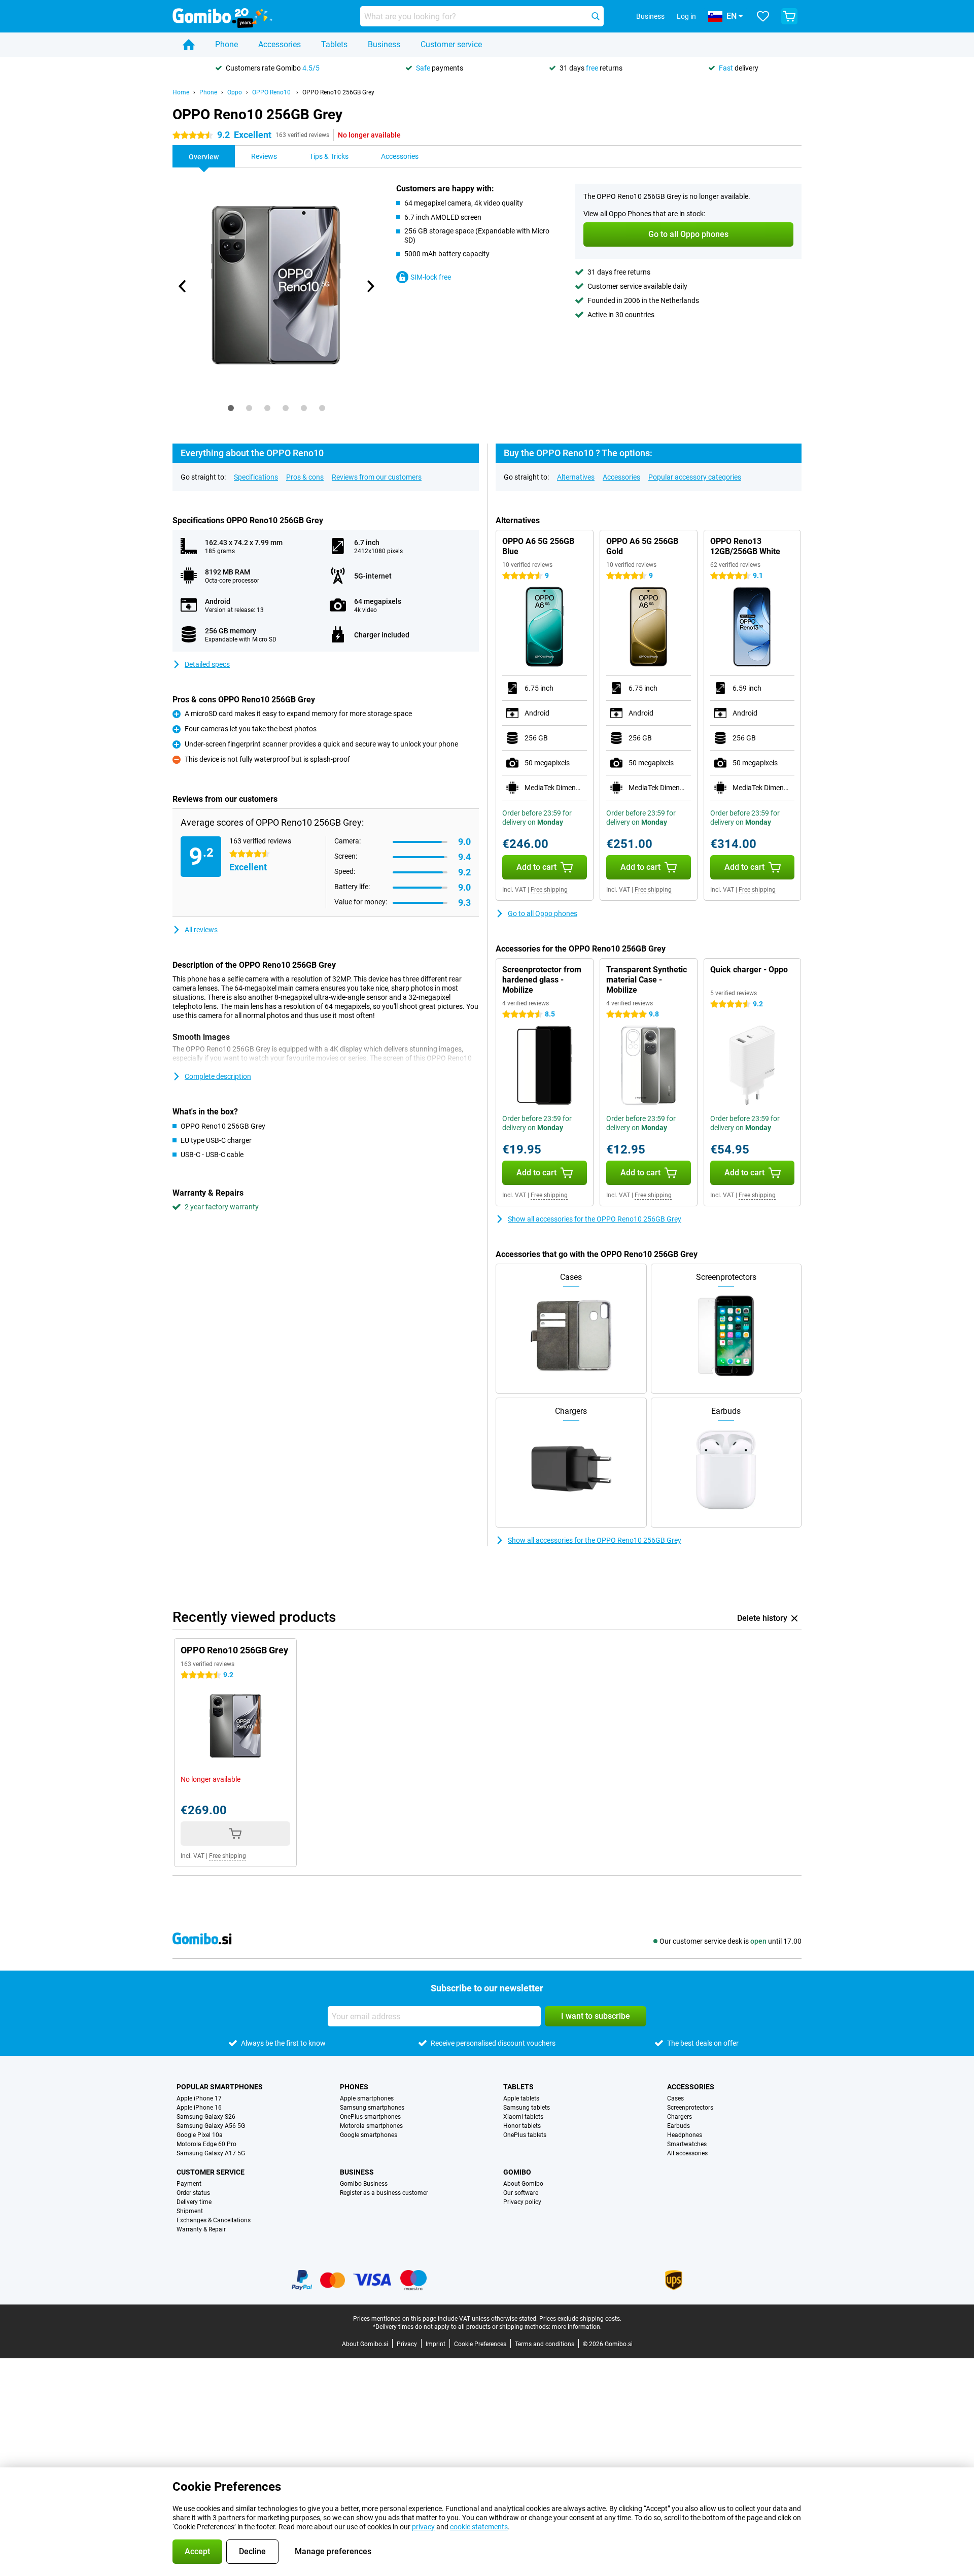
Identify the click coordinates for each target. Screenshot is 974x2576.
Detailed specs (207, 664)
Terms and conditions (545, 2344)
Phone (227, 44)
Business (384, 44)
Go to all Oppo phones (543, 913)
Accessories (280, 44)
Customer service (451, 44)
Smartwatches (687, 2144)
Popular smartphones (220, 2087)
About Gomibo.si (365, 2344)
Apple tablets (521, 2098)
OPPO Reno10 (272, 92)
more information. (577, 2327)
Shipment (190, 2211)
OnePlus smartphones (370, 2117)
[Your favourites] (763, 16)
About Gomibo (523, 2184)
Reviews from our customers (377, 477)
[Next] (370, 286)
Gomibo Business (364, 2184)
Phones (354, 2087)
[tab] (231, 408)
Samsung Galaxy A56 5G (211, 2126)
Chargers (680, 2117)
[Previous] (183, 286)
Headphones (685, 2135)
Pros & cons (305, 477)
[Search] (596, 16)
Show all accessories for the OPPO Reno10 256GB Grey (595, 1219)
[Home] (189, 45)
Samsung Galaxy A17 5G (211, 2153)
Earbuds (679, 2126)
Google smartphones (369, 2135)
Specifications (256, 477)
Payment (189, 2184)
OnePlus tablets (525, 2135)
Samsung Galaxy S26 (206, 2117)
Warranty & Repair (201, 2229)
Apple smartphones (367, 2098)
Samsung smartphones (372, 2108)
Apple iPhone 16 (199, 2108)
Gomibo (517, 2172)
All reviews (201, 930)
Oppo (235, 92)
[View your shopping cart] (789, 16)
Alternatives (576, 477)
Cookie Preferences (480, 2344)
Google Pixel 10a (200, 2135)
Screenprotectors (690, 2108)
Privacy (407, 2344)
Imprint (436, 2344)
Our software (521, 2193)
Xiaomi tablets (523, 2117)
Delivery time (194, 2202)
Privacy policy (522, 2202)
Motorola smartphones (371, 2126)
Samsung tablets (527, 2108)
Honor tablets (522, 2126)
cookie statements (479, 2527)
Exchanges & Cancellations (214, 2220)
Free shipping (549, 890)
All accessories (687, 2153)
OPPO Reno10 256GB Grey (338, 92)
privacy (423, 2527)
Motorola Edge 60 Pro (206, 2144)
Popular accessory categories (695, 477)
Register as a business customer (384, 2193)
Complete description (218, 1076)
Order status (193, 2193)
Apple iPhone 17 (199, 2098)
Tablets (334, 44)
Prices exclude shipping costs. (580, 2319)
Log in (686, 16)
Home (181, 92)
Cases (675, 2098)
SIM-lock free (431, 277)
